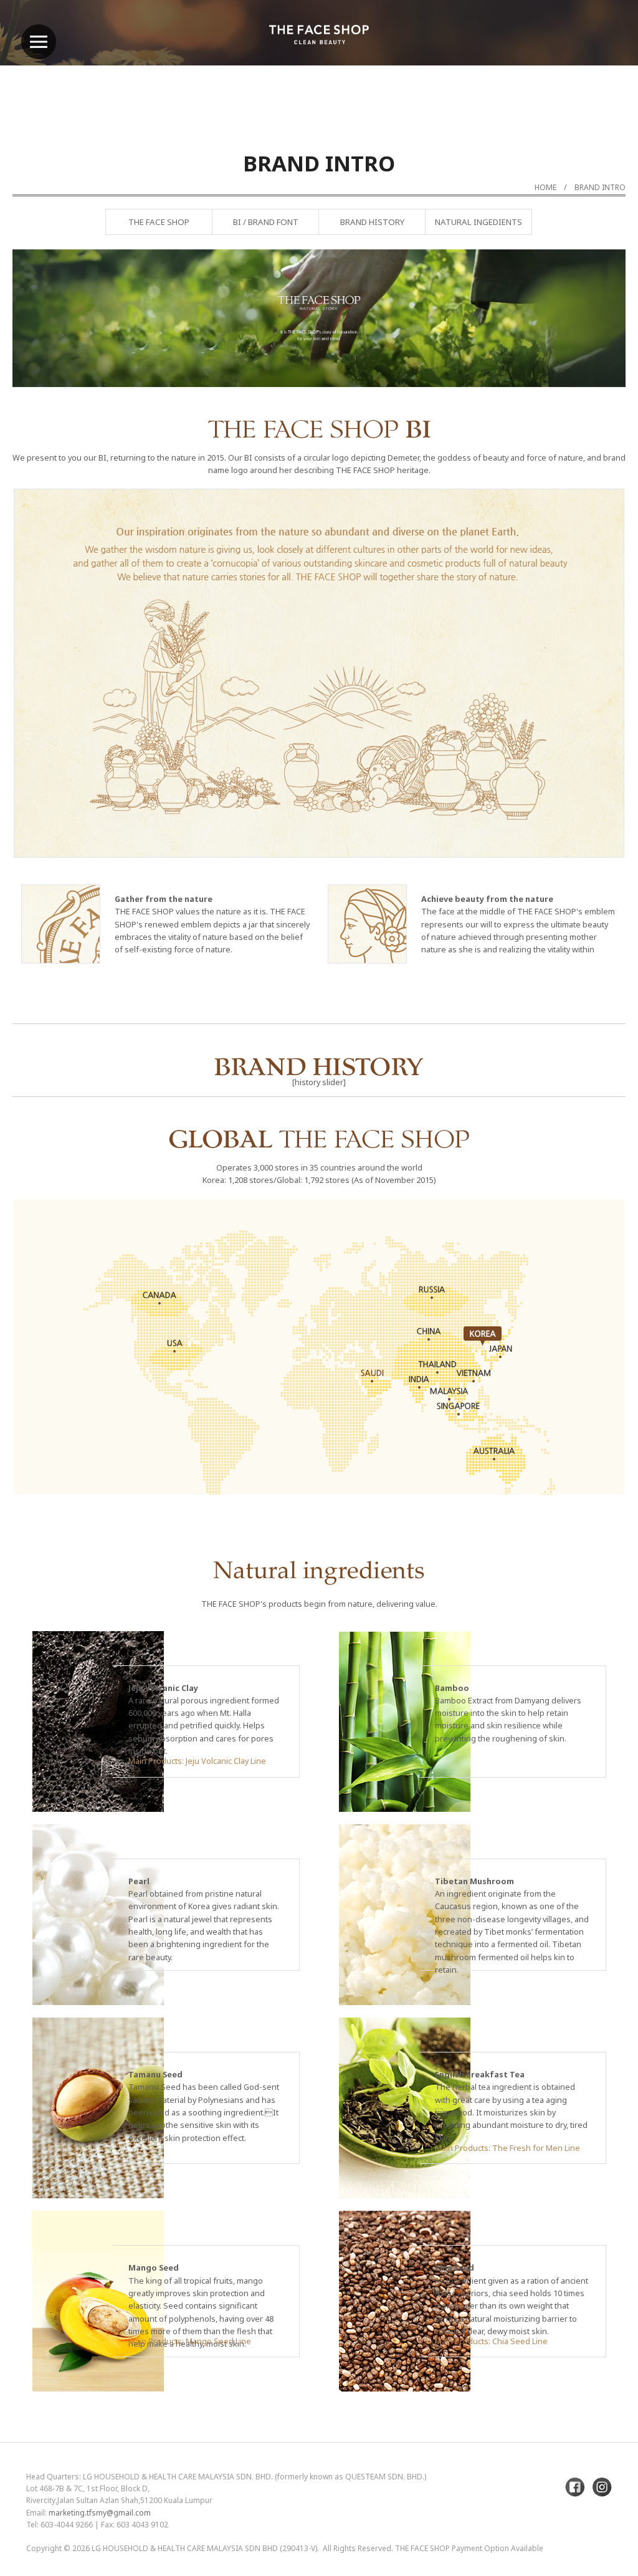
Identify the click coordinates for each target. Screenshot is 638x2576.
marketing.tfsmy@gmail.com (100, 2513)
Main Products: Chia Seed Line (491, 2341)
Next (585, 351)
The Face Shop (159, 222)
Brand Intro (600, 187)
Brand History (372, 222)
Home (545, 187)
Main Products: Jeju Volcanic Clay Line (197, 1761)
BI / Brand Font (266, 222)
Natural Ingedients (478, 222)
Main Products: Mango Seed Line (190, 2341)
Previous (53, 351)
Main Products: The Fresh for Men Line (507, 2148)
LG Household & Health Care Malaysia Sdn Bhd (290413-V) (204, 2548)
